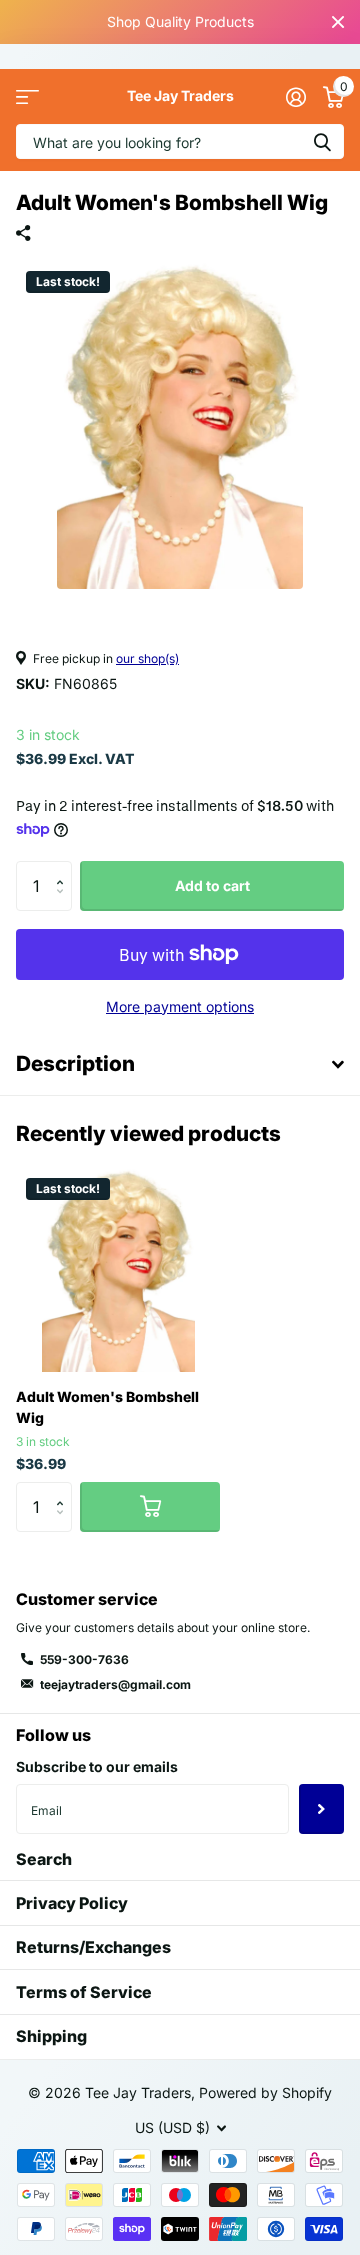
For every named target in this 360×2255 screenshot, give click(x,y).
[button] (64, 868)
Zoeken (322, 141)
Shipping (51, 2036)
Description (75, 1063)
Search (44, 1859)
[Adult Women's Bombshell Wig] (118, 1270)
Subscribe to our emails (97, 1766)
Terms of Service (84, 1992)
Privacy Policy (72, 1903)
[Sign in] (295, 97)
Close (338, 22)
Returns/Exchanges (93, 1947)
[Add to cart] (150, 1507)
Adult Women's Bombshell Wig (107, 1407)
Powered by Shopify (265, 2092)
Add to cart (212, 885)
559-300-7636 (84, 1659)
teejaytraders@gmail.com (115, 1684)
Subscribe (321, 1809)
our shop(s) (147, 658)
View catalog (27, 96)
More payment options (180, 1006)
